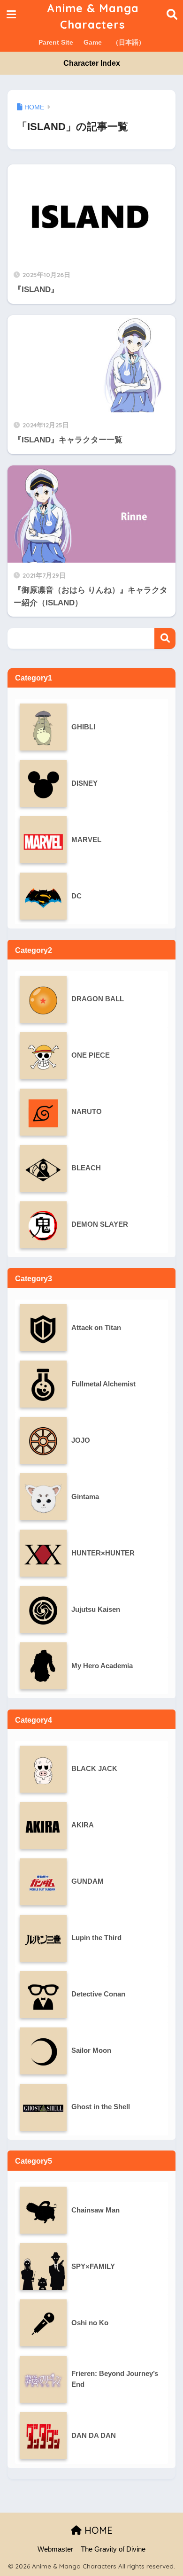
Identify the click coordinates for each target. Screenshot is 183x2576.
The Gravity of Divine (113, 2549)
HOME (97, 2530)
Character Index (92, 63)
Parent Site (56, 42)
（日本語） (129, 42)
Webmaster (55, 2549)
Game (93, 42)
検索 (165, 638)
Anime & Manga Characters (93, 16)
